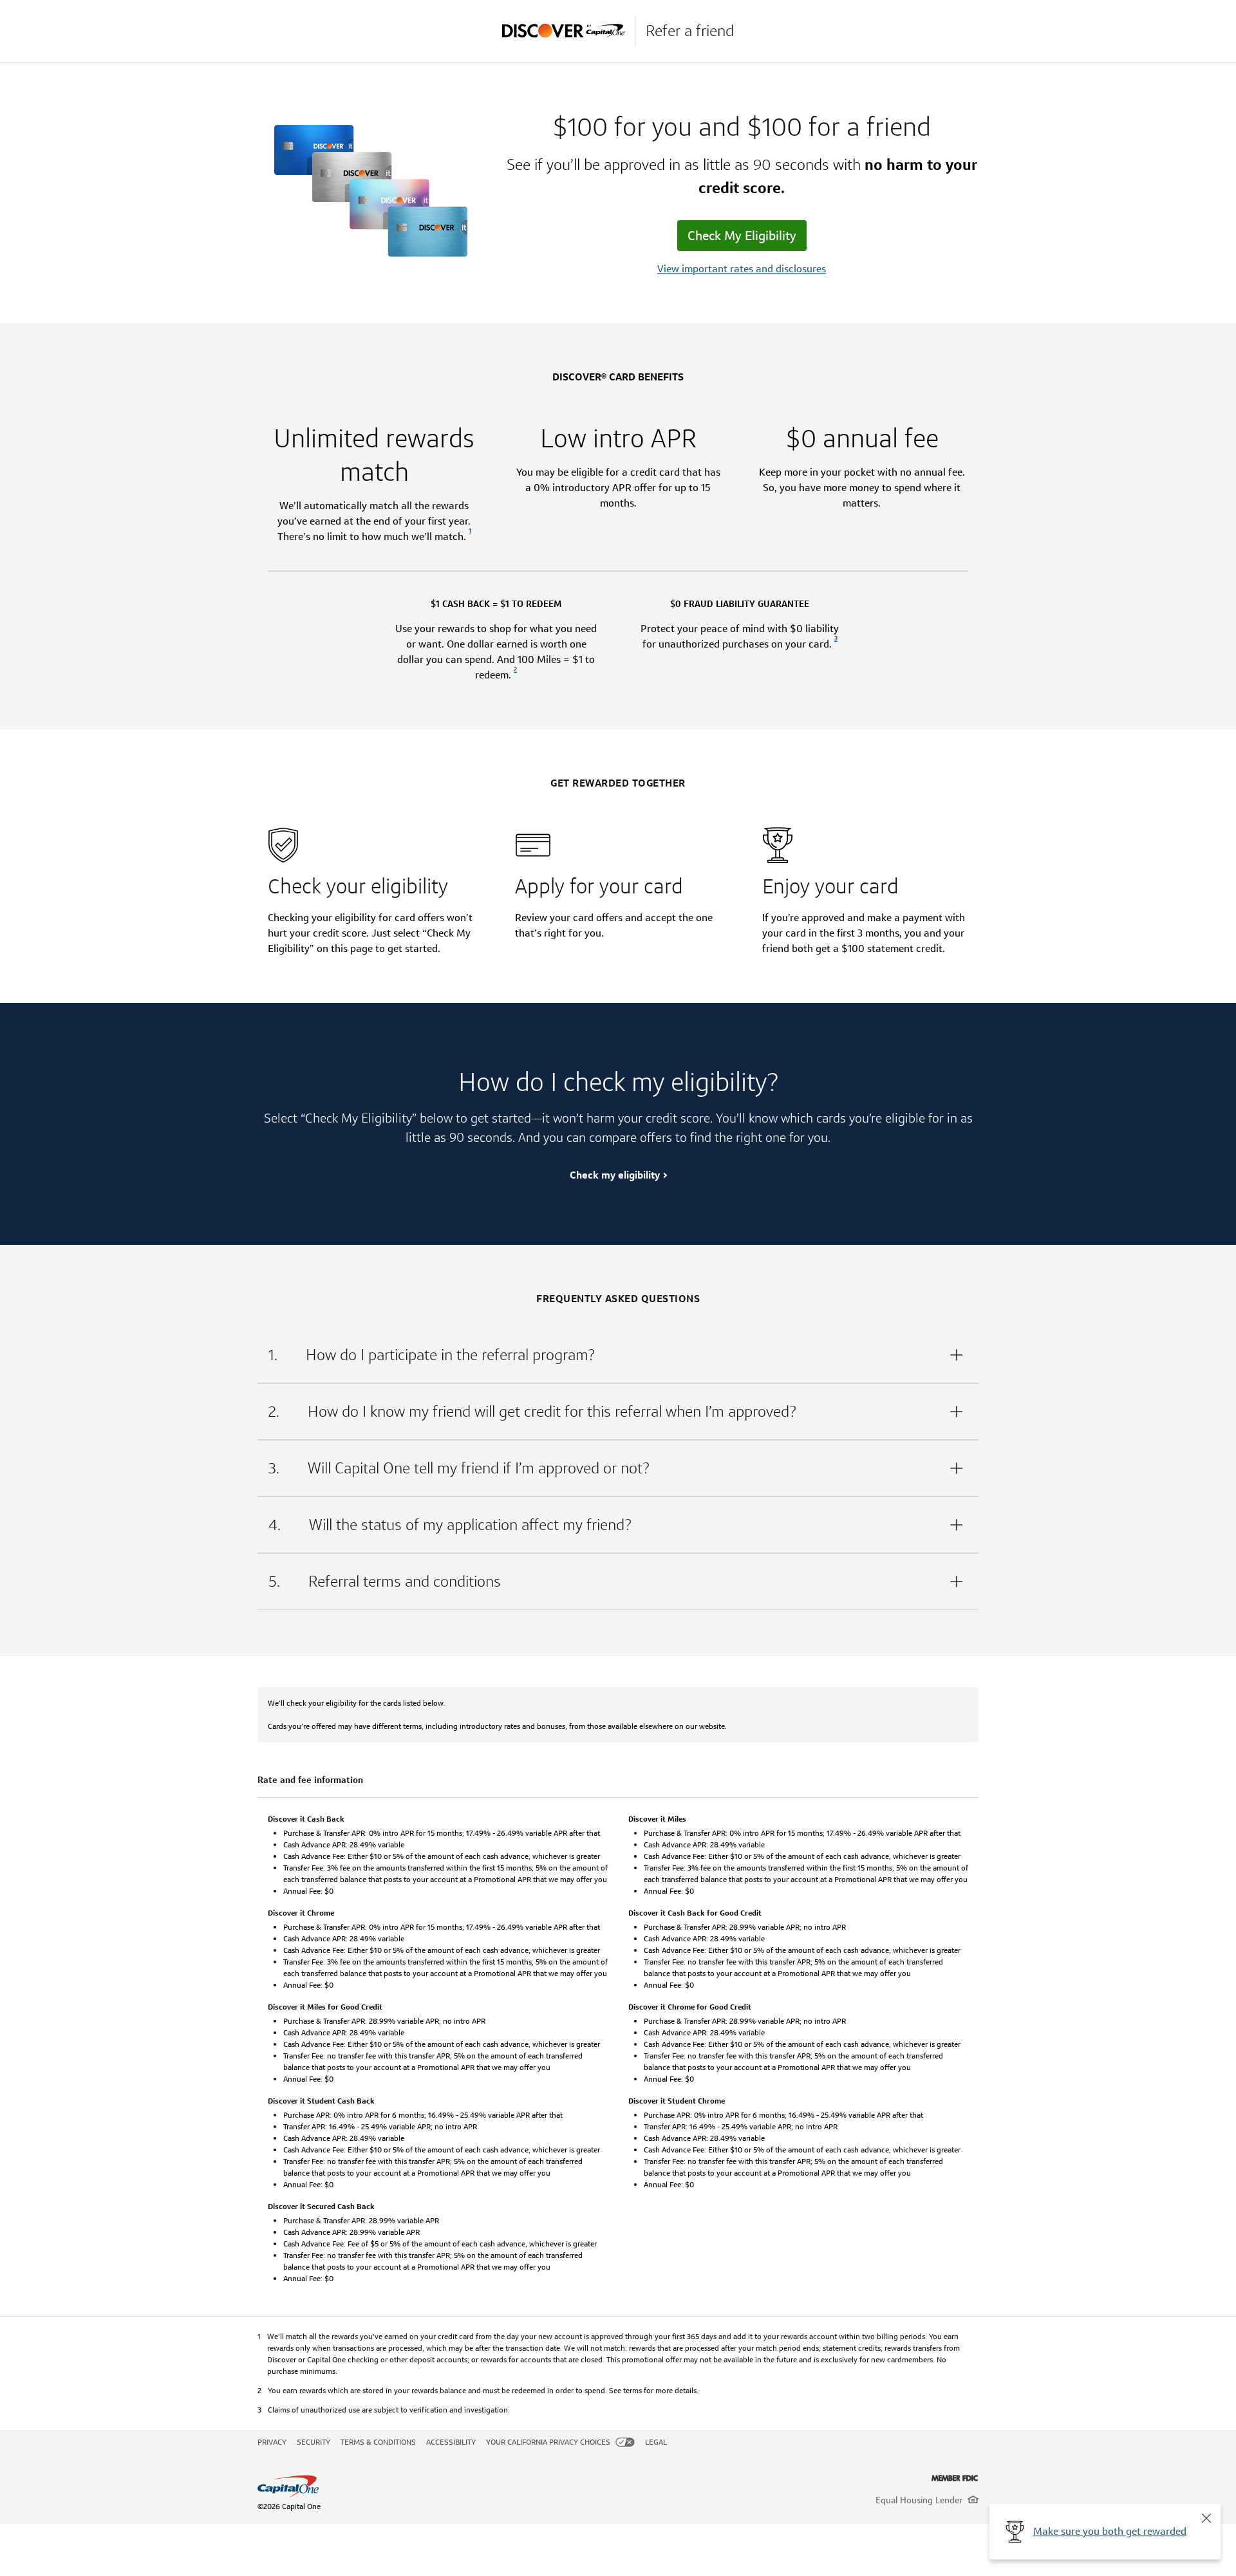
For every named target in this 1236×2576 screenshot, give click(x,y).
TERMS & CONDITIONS (378, 2442)
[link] (470, 537)
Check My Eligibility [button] (742, 236)
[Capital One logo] (494, 2487)
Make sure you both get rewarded (1110, 2531)
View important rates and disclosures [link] (742, 269)
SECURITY (314, 2442)
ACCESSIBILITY (451, 2442)
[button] (1206, 2518)
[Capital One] (568, 31)
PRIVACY (272, 2442)
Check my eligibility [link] (615, 1175)
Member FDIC (955, 2478)
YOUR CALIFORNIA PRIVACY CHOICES (548, 2442)
